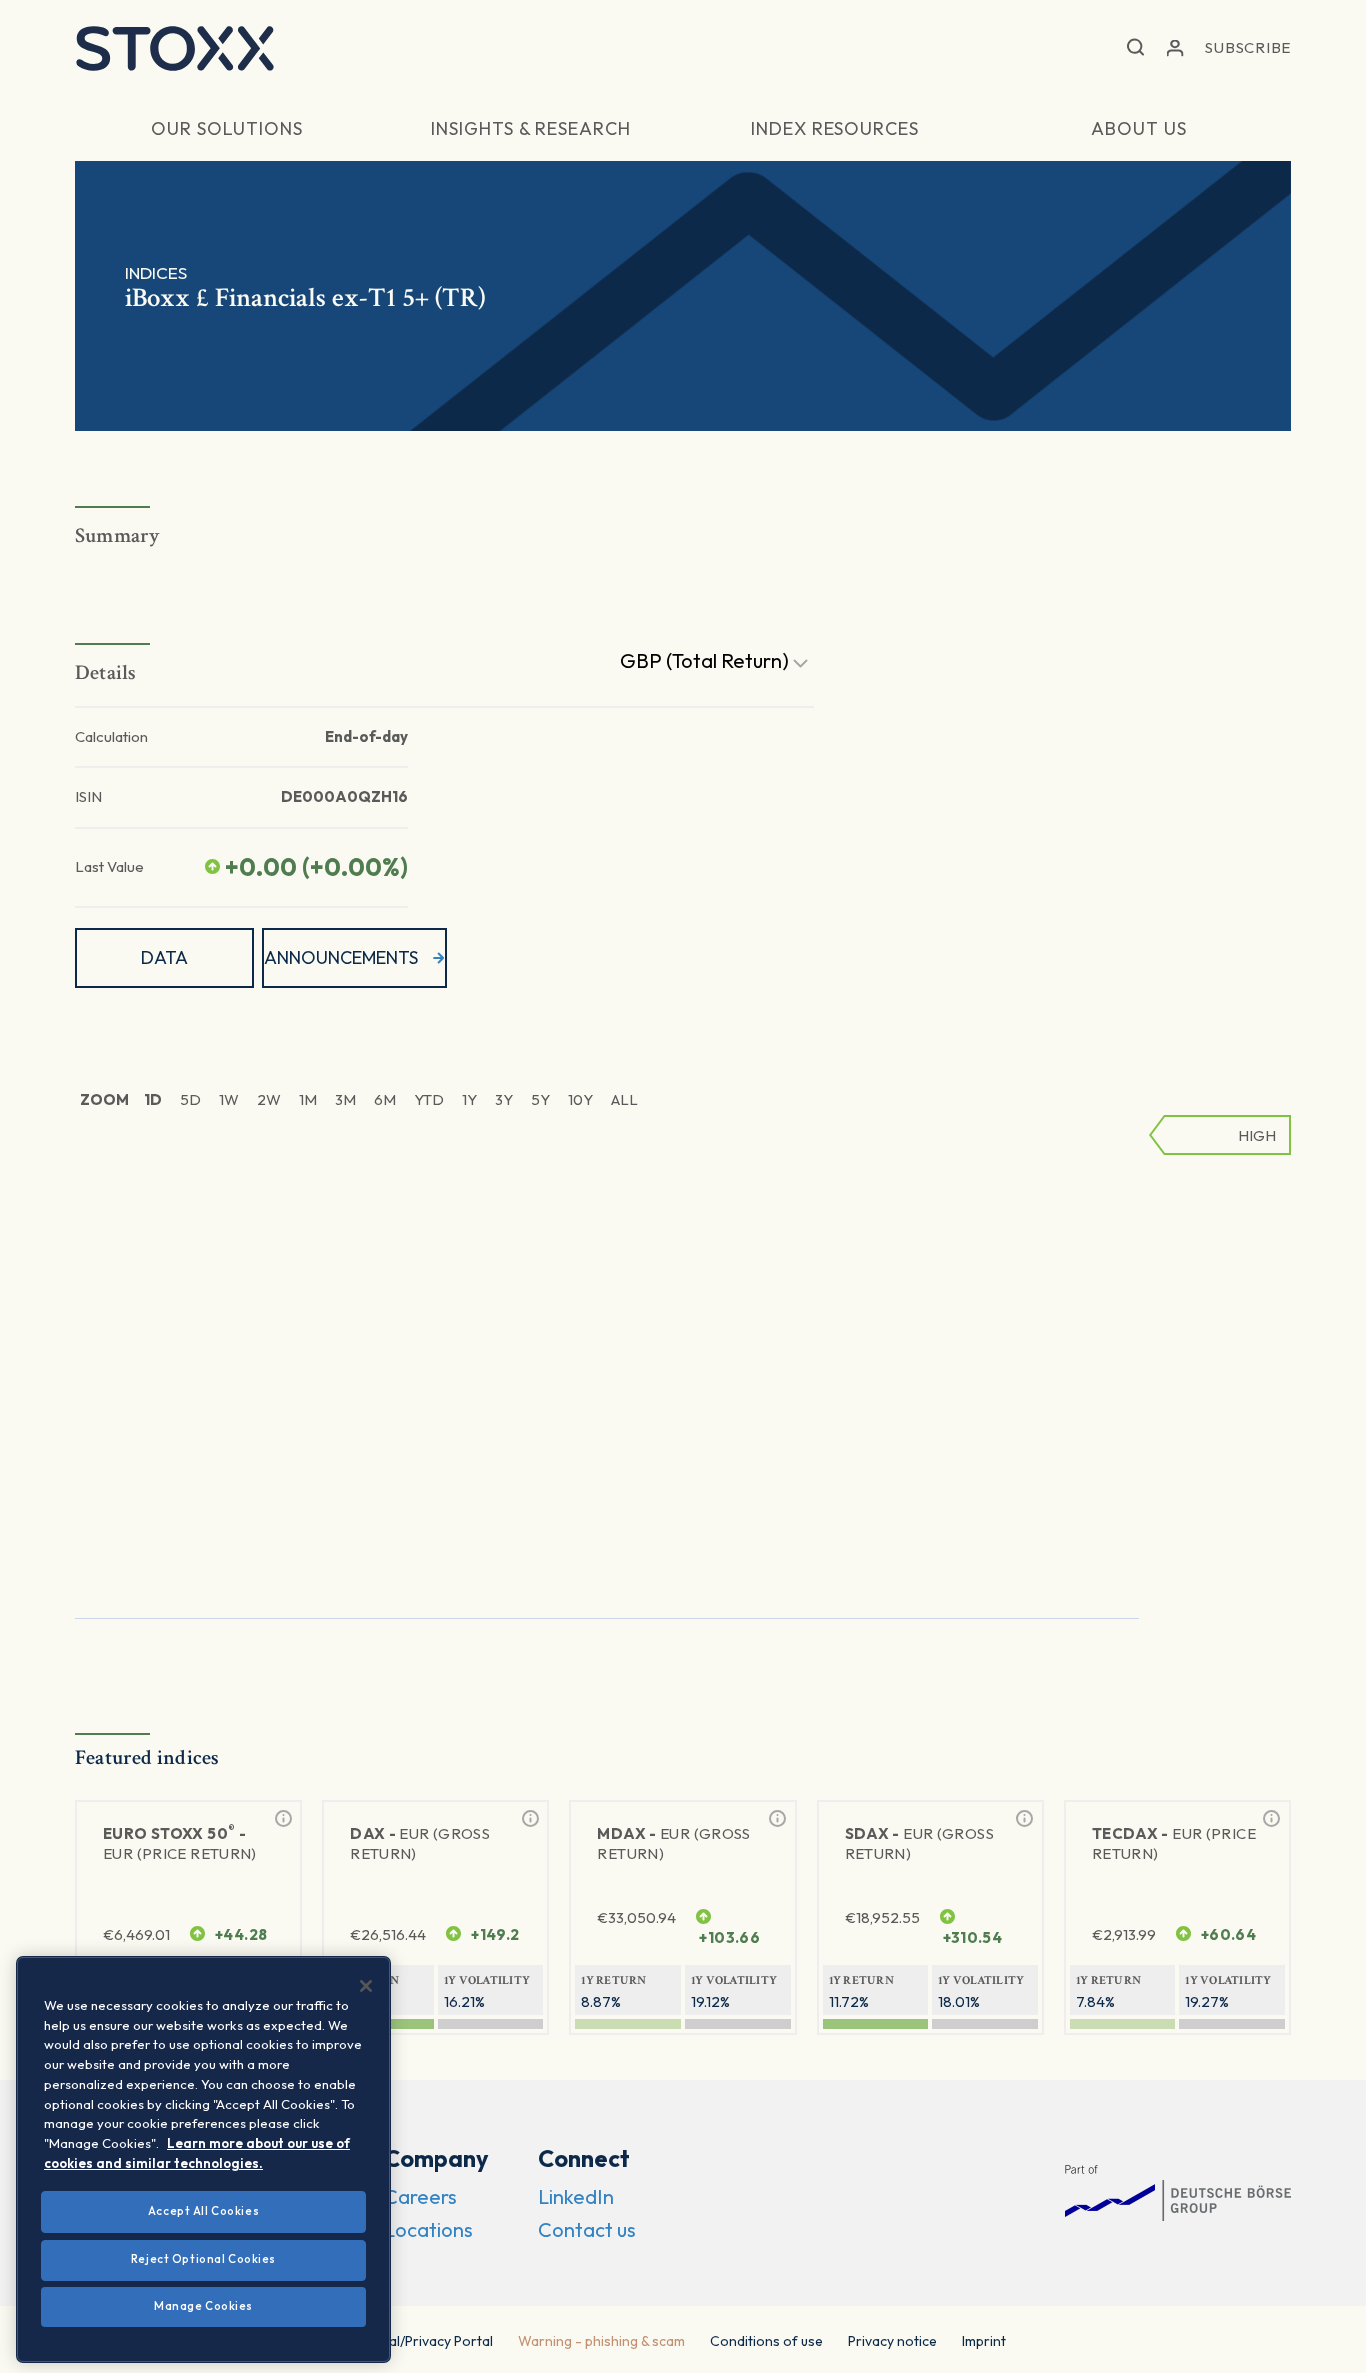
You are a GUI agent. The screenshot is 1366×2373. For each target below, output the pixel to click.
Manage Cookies (203, 2306)
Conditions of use (766, 2341)
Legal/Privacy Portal (429, 2341)
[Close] (366, 1986)
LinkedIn (576, 2196)
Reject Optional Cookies (203, 2259)
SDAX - (919, 1843)
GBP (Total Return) (706, 660)
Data (164, 957)
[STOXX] (175, 48)
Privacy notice (892, 2341)
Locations (428, 2229)
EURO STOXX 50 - (180, 1842)
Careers (420, 2196)
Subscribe (1248, 47)
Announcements (341, 957)
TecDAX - (1174, 1843)
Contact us (587, 2229)
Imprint (984, 2341)
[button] (1135, 48)
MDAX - (673, 1843)
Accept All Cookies (203, 2211)
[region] (203, 2159)
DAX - (420, 1843)
